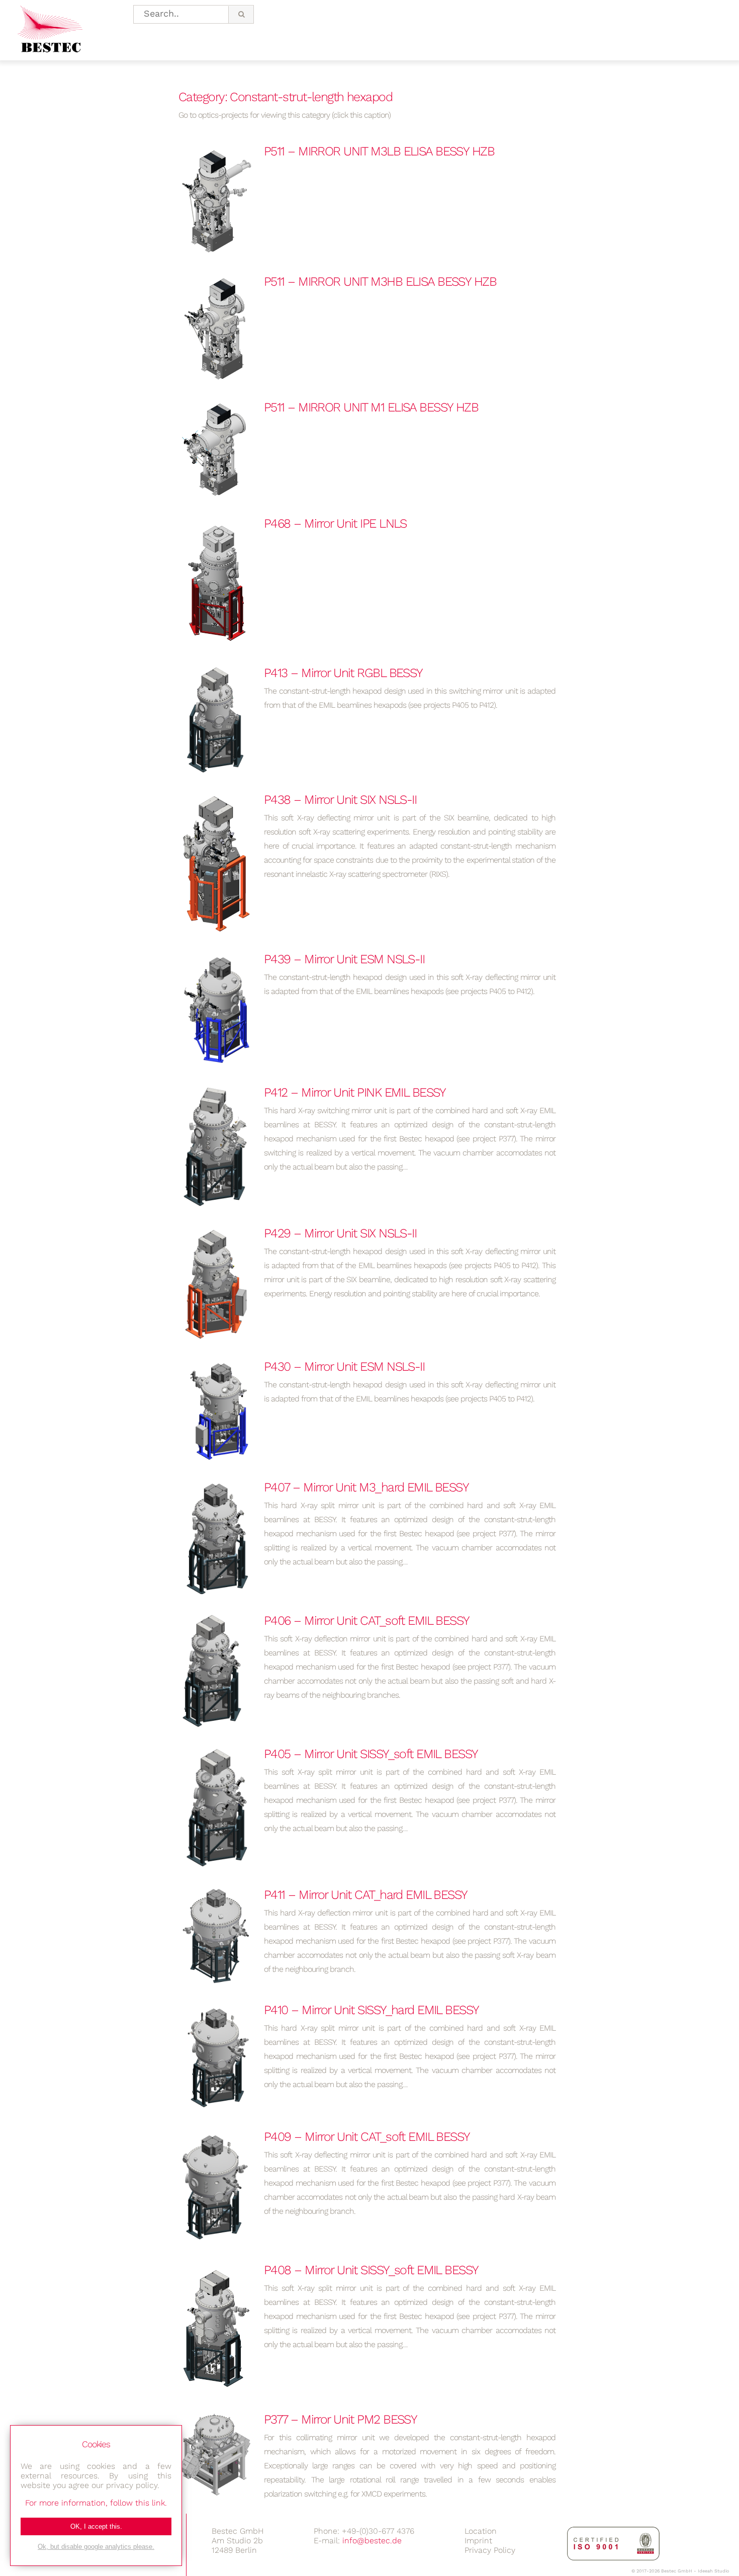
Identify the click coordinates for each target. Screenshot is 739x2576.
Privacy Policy (490, 2550)
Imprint (478, 2541)
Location (481, 2531)
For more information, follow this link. (96, 2503)
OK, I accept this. (96, 2526)
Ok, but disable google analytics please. (96, 2547)
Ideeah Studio (713, 2571)
